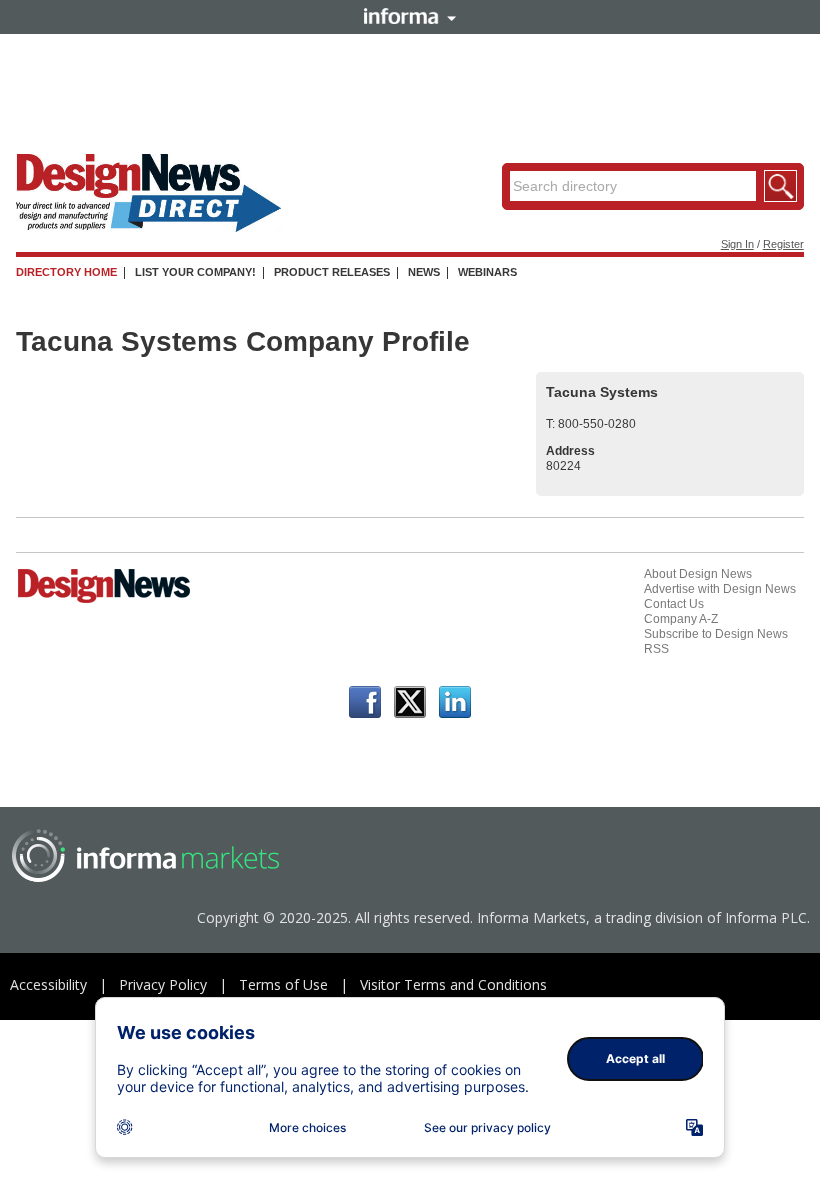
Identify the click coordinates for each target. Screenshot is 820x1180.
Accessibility (48, 984)
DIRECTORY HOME (66, 272)
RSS (656, 649)
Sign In (737, 244)
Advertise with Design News (720, 589)
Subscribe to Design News (716, 634)
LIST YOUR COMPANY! (195, 272)
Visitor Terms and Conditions (453, 984)
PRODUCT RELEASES (332, 272)
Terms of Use (283, 984)
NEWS (424, 272)
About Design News (698, 574)
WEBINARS (487, 272)
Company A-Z (681, 619)
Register (783, 244)
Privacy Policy (163, 984)
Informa (410, 16)
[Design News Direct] (148, 228)
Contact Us (674, 604)
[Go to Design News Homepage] (104, 601)
